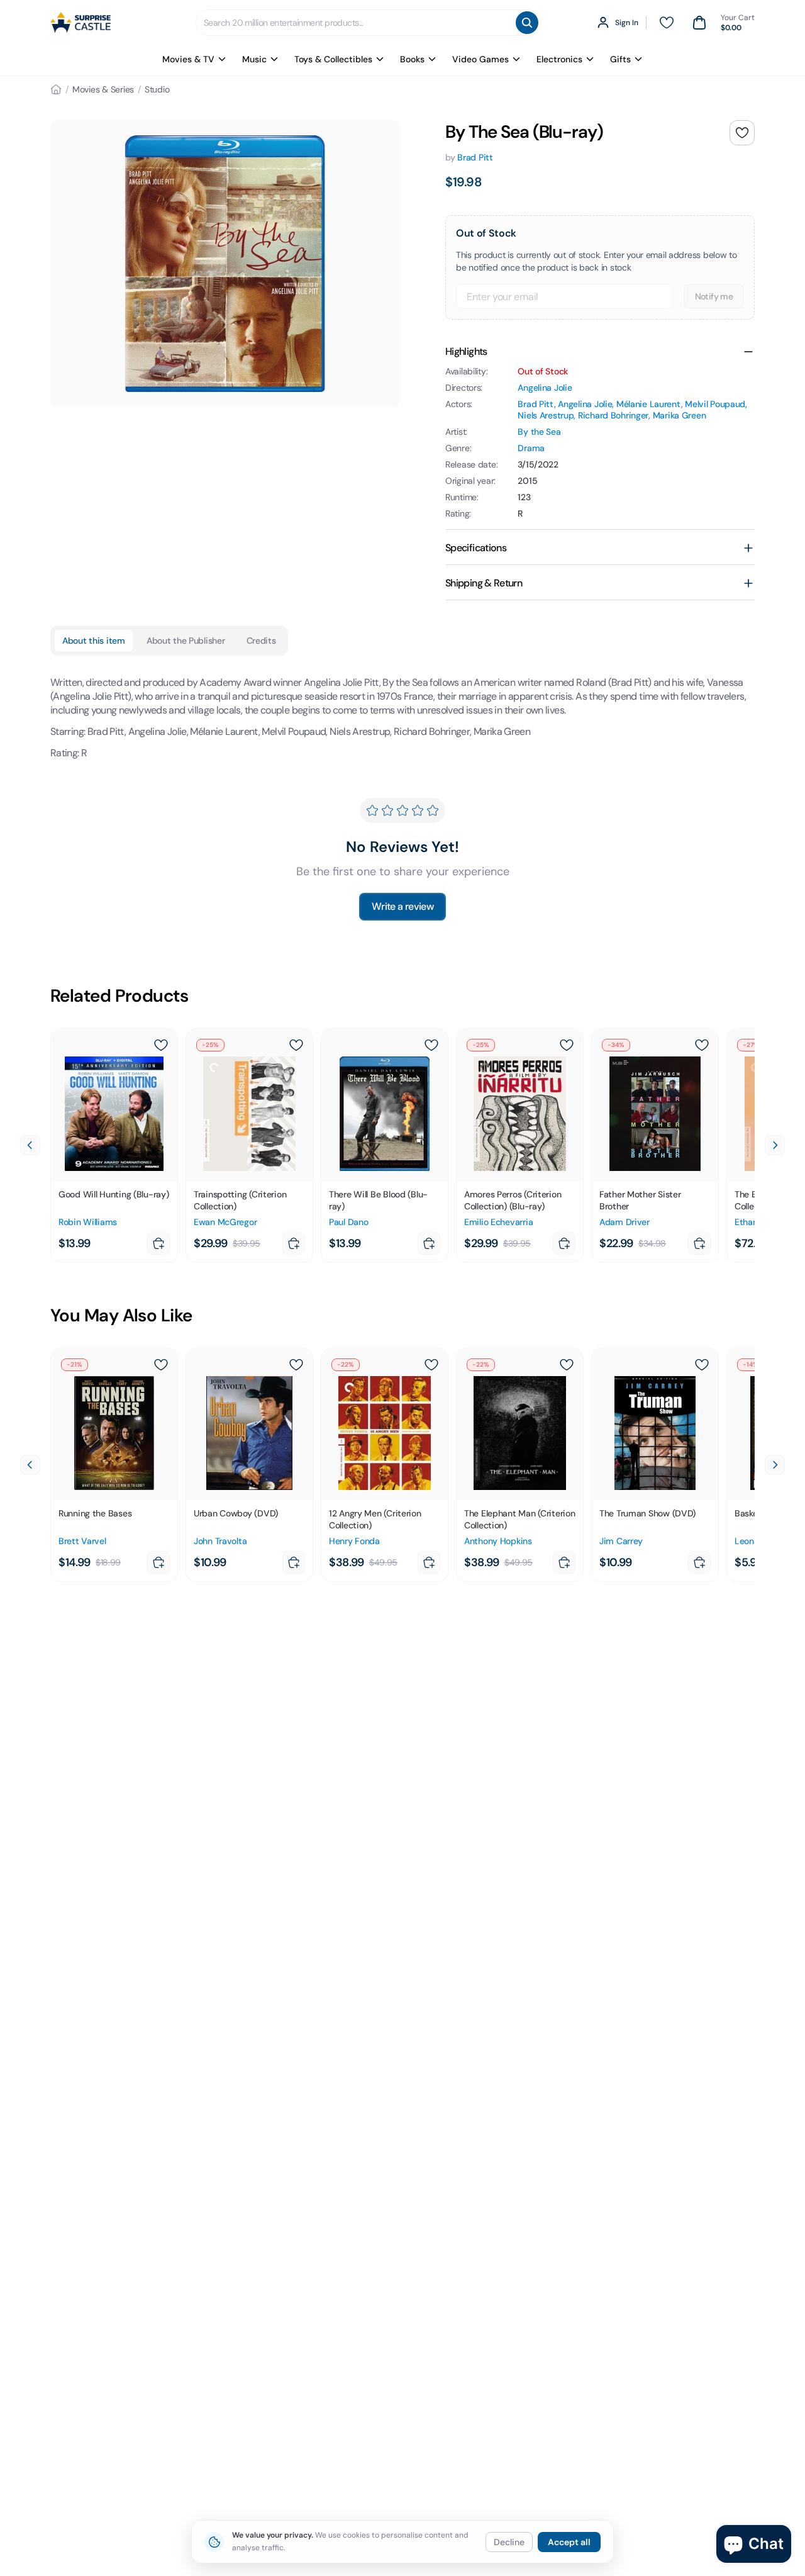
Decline (509, 2542)
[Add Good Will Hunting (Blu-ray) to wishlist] (161, 1045)
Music (254, 59)
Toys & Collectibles (333, 59)
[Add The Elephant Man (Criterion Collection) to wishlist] (567, 1365)
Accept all (569, 2542)
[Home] (56, 89)
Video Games (480, 59)
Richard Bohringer (613, 415)
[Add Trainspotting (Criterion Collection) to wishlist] (296, 1045)
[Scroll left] (30, 1145)
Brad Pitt (475, 157)
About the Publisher (186, 641)
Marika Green (680, 415)
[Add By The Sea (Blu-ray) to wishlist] (742, 133)
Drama (531, 448)
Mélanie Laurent (649, 404)
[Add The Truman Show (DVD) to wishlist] (702, 1365)
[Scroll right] (775, 1145)
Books (412, 59)
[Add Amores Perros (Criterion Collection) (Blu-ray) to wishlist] (567, 1045)
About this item (94, 641)
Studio (157, 89)
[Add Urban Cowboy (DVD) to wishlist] (296, 1365)
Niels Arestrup (546, 415)
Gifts (620, 59)
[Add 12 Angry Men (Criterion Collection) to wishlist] (431, 1365)
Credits (261, 641)
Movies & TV (188, 59)
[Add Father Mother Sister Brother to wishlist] (702, 1045)
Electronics (559, 59)
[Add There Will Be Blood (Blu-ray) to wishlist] (431, 1045)
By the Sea (539, 432)
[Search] (527, 23)
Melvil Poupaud (715, 404)
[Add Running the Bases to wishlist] (161, 1365)
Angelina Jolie (545, 388)
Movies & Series (103, 89)
